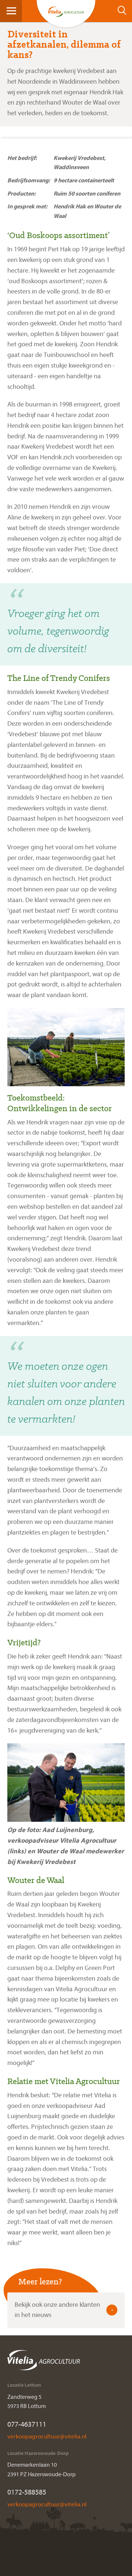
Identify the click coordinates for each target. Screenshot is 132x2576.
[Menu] (11, 10)
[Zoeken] (124, 10)
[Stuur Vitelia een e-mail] (47, 2436)
